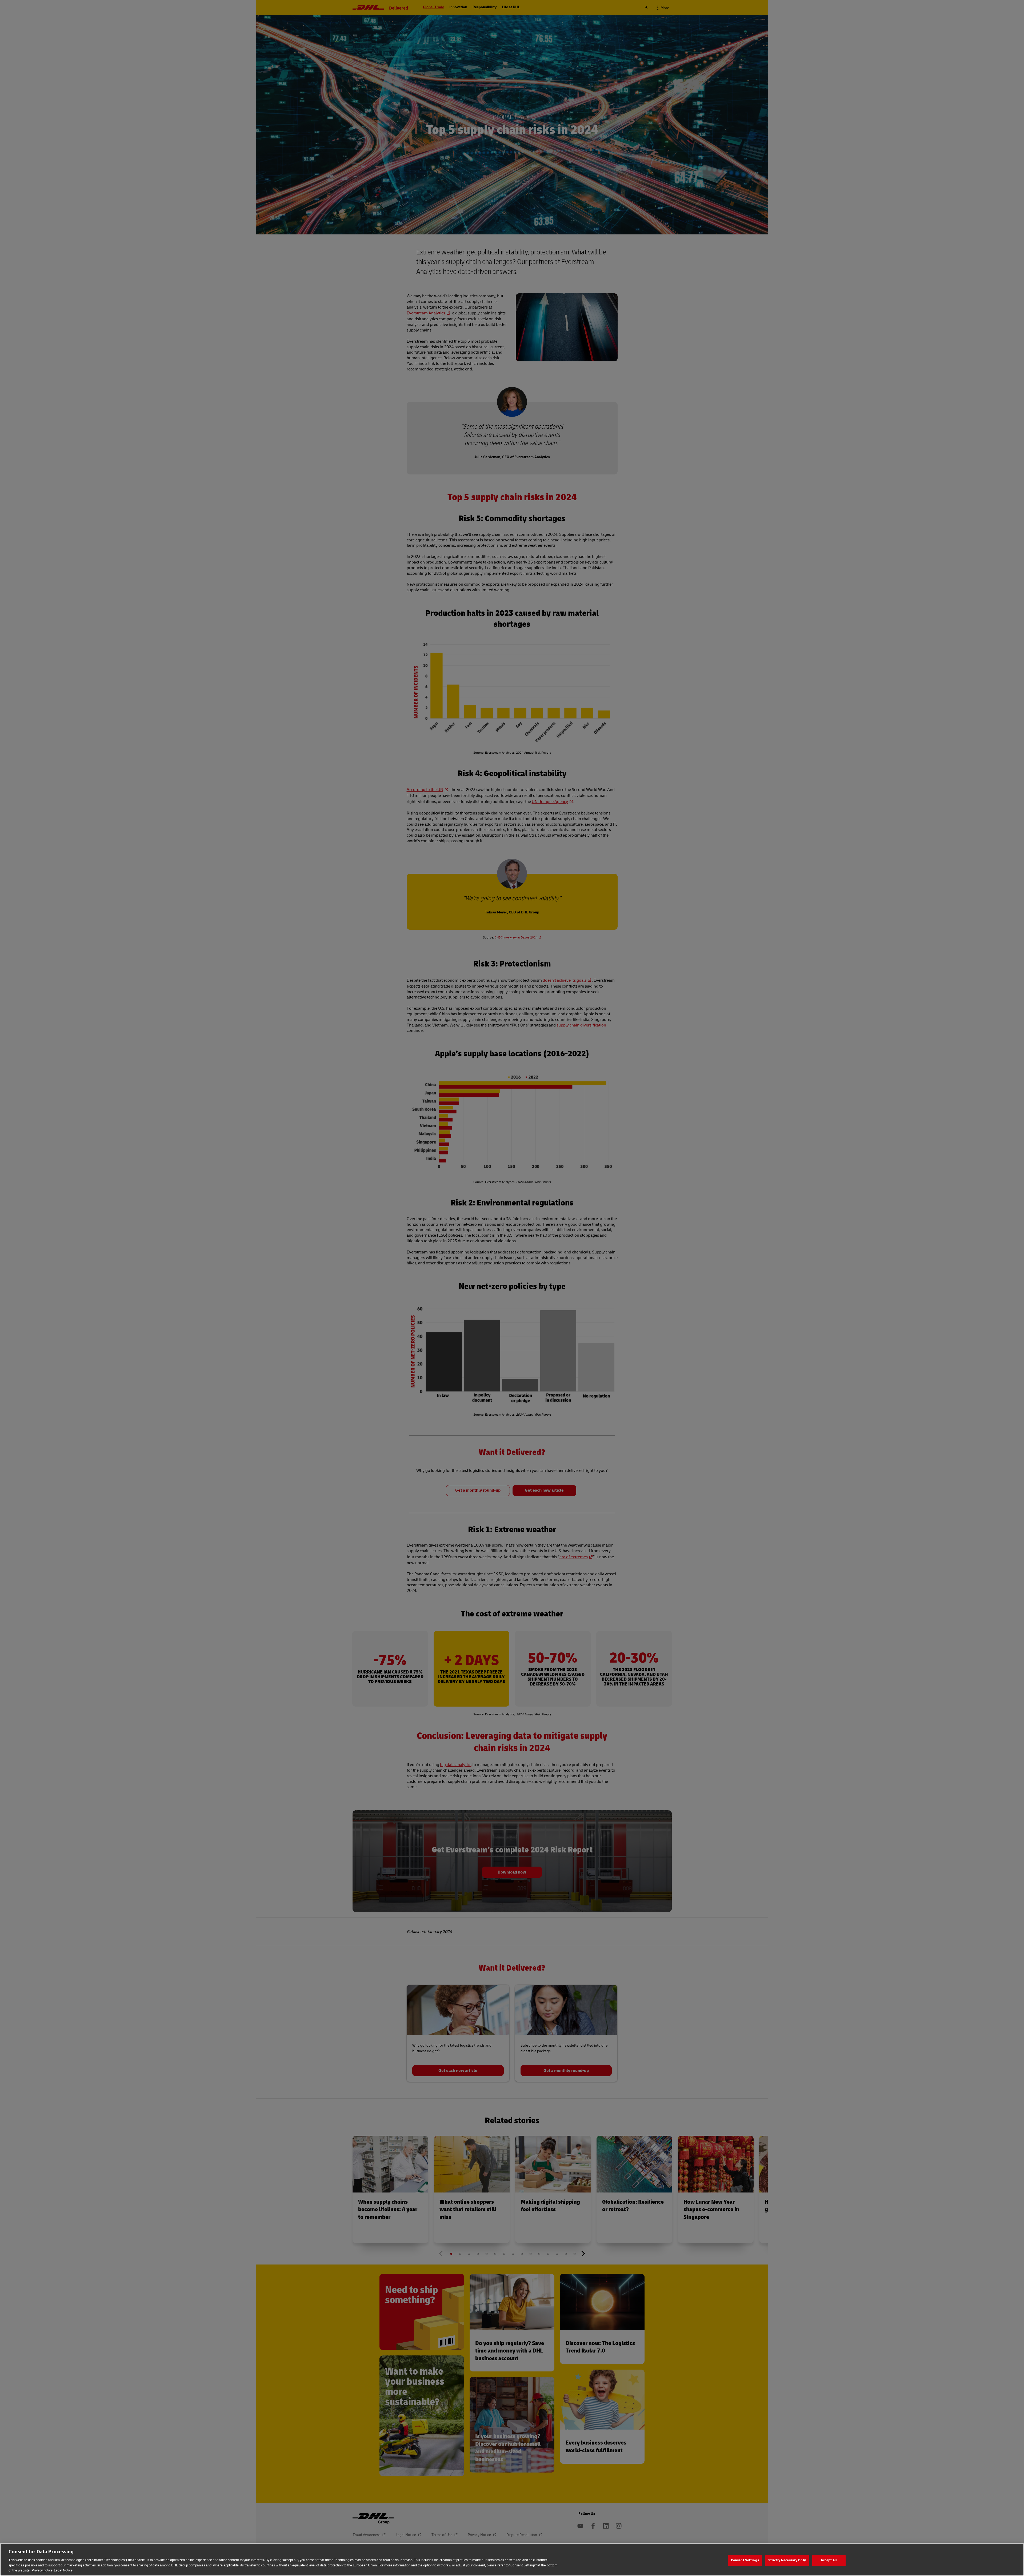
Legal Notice (63, 2570)
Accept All (829, 2560)
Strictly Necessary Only (787, 2560)
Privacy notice (42, 2570)
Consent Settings (745, 2560)
